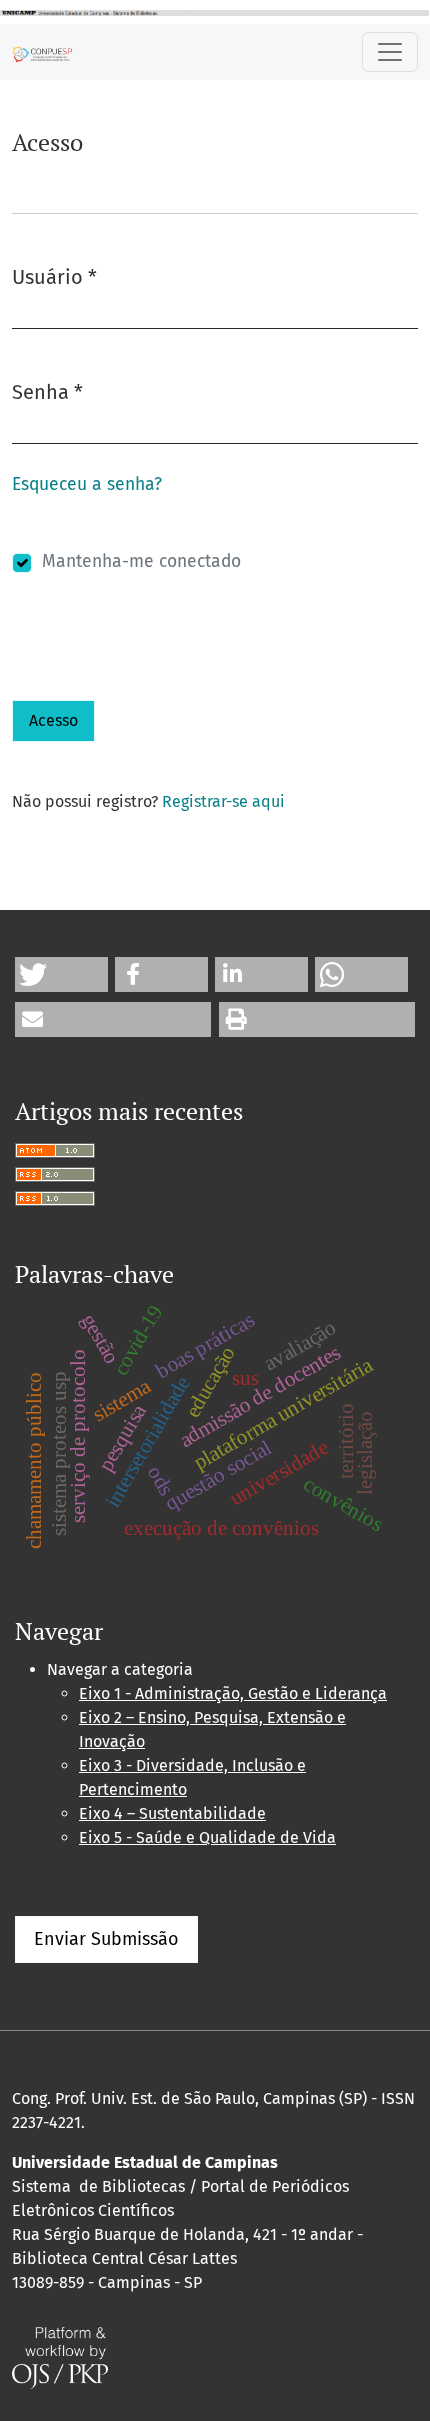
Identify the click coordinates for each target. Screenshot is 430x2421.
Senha (47, 391)
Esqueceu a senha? (87, 484)
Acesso (53, 720)
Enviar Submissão (106, 1939)
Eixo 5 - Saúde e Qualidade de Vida (207, 1837)
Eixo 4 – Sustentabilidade (172, 1813)
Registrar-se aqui (223, 801)
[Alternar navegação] (390, 52)
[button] (61, 974)
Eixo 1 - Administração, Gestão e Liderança (233, 1693)
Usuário (54, 276)
